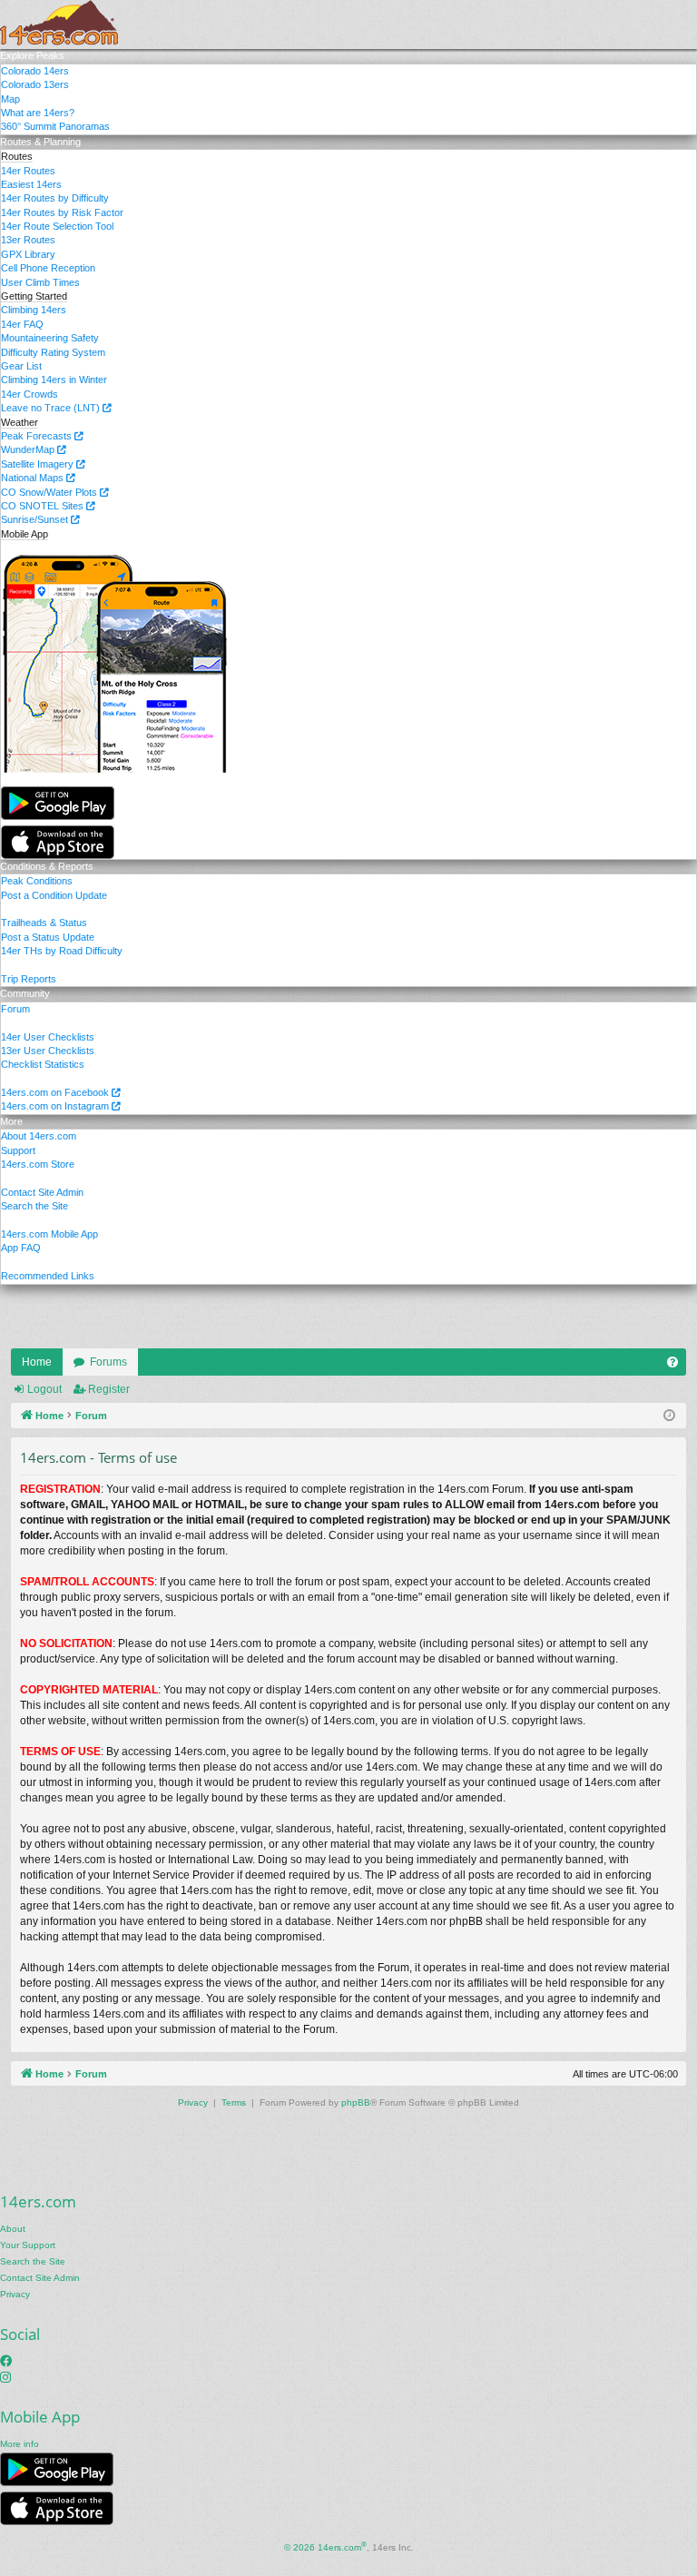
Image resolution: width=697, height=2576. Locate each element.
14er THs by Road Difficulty (62, 951)
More (11, 1121)
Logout (44, 1389)
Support (18, 1150)
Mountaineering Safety (50, 338)
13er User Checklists (48, 1051)
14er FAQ (22, 324)
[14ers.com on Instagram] (5, 2377)
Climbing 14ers (34, 310)
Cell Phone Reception (48, 268)
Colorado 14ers (35, 71)
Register (109, 1389)
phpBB (356, 2102)
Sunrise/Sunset (36, 519)
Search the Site (34, 1206)
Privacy (15, 2294)
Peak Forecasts (38, 436)
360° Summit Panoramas (55, 126)
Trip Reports (29, 979)
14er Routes (28, 171)
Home (37, 1362)
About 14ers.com (39, 1136)
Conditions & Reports (47, 866)
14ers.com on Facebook (56, 1092)
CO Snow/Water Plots (50, 492)
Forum (15, 1009)
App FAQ (21, 1248)
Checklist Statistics (43, 1064)
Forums (108, 1362)
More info (20, 2444)
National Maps (34, 478)
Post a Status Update (48, 937)
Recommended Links (48, 1276)
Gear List (21, 366)
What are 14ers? (38, 113)
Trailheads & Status (44, 923)
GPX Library (28, 254)
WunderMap (29, 449)
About (13, 2229)
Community (25, 993)
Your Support (28, 2245)
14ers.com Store (38, 1164)
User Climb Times (40, 282)
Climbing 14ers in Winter (54, 380)
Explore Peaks (32, 55)
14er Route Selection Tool (57, 226)
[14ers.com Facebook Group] (6, 2361)
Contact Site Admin (42, 1192)
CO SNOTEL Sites (44, 506)
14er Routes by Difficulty (55, 198)
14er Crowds (29, 394)
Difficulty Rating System (53, 352)
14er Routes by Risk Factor (62, 212)
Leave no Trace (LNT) (52, 408)
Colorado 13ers (35, 84)
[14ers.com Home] (59, 25)
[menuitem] (672, 1362)
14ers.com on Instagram (56, 1106)
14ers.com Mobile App (49, 1234)
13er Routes (28, 240)
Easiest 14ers (31, 184)
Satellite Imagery (39, 464)
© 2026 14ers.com (325, 2546)
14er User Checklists (48, 1037)
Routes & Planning (40, 142)
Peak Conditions (37, 881)
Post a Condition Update (54, 895)
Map (10, 99)
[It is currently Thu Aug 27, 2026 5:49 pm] (669, 1416)
